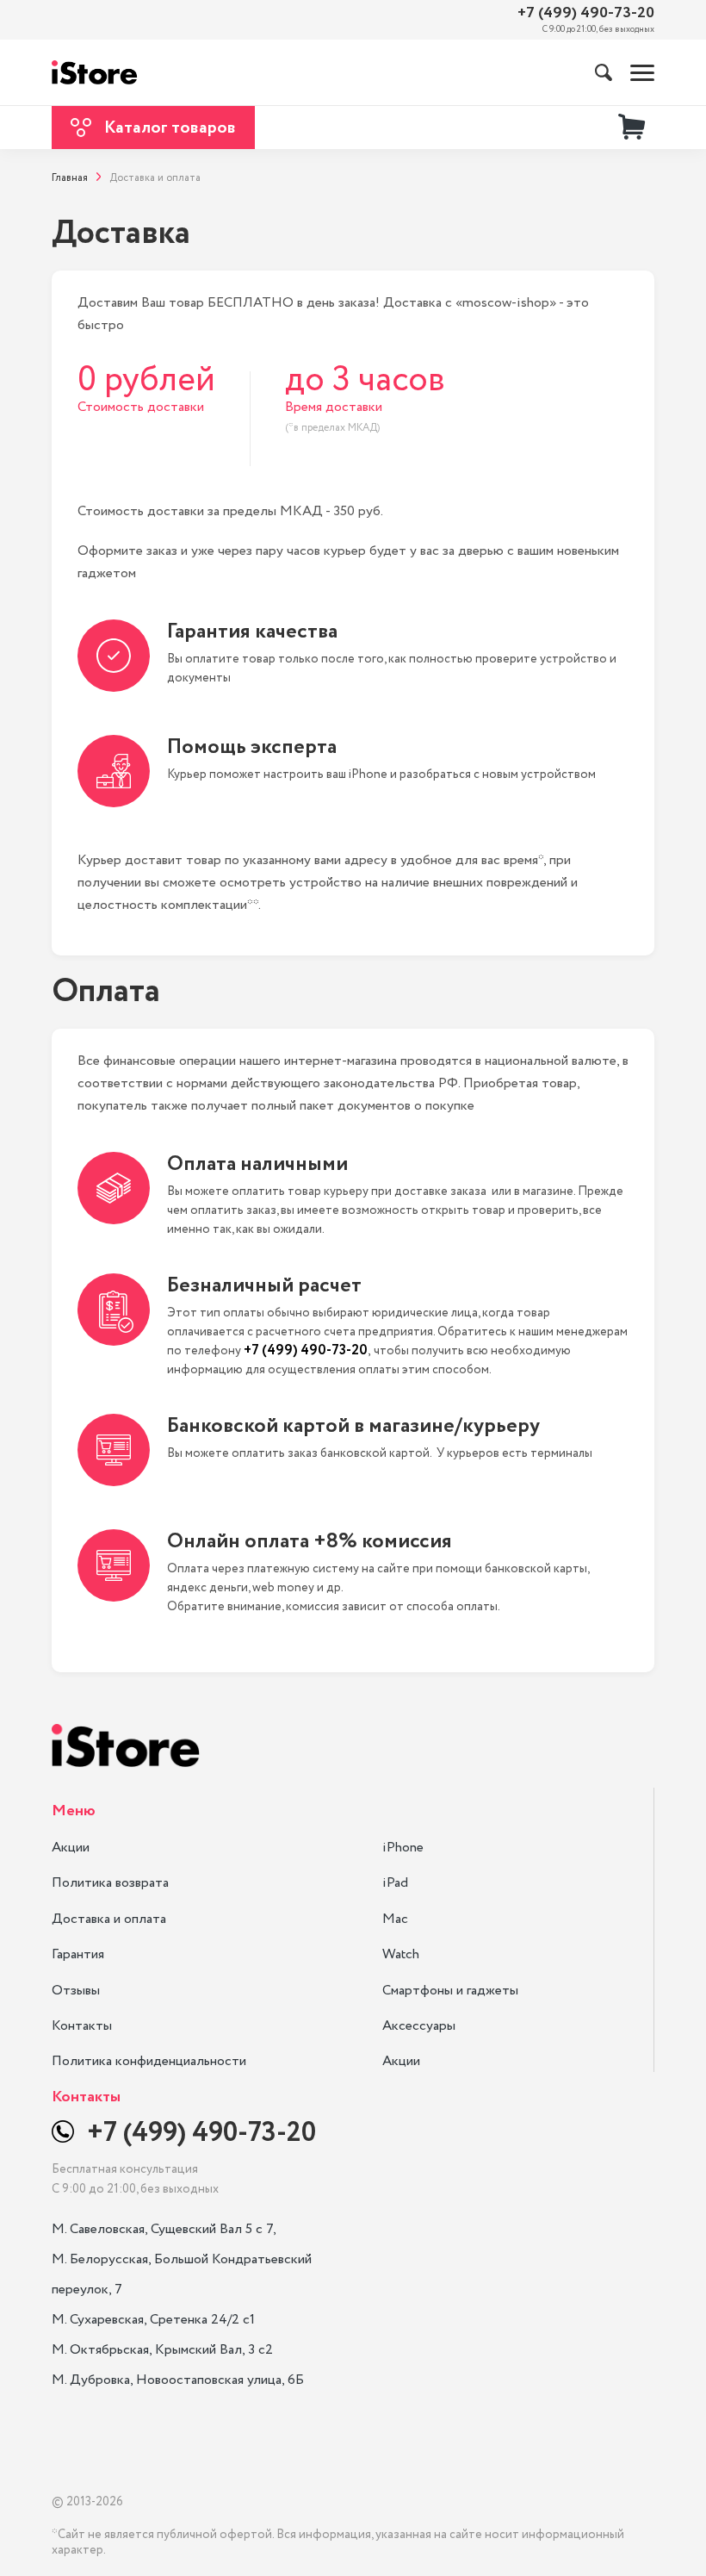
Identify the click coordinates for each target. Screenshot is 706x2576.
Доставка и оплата (109, 1919)
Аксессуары (419, 2026)
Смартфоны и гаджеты (450, 1991)
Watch (401, 1954)
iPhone (403, 1848)
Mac (395, 1919)
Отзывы (76, 1991)
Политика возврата (110, 1883)
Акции (71, 1848)
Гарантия (78, 1954)
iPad (395, 1883)
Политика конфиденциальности (149, 2061)
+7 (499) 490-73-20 (586, 13)
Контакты (82, 2026)
